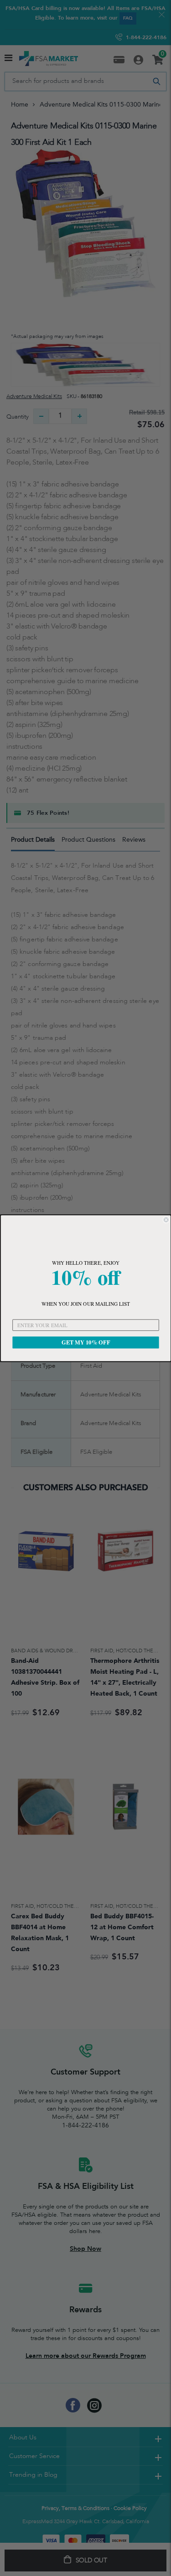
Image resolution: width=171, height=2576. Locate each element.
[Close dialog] (166, 1219)
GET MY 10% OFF (85, 1342)
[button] (85, 1238)
